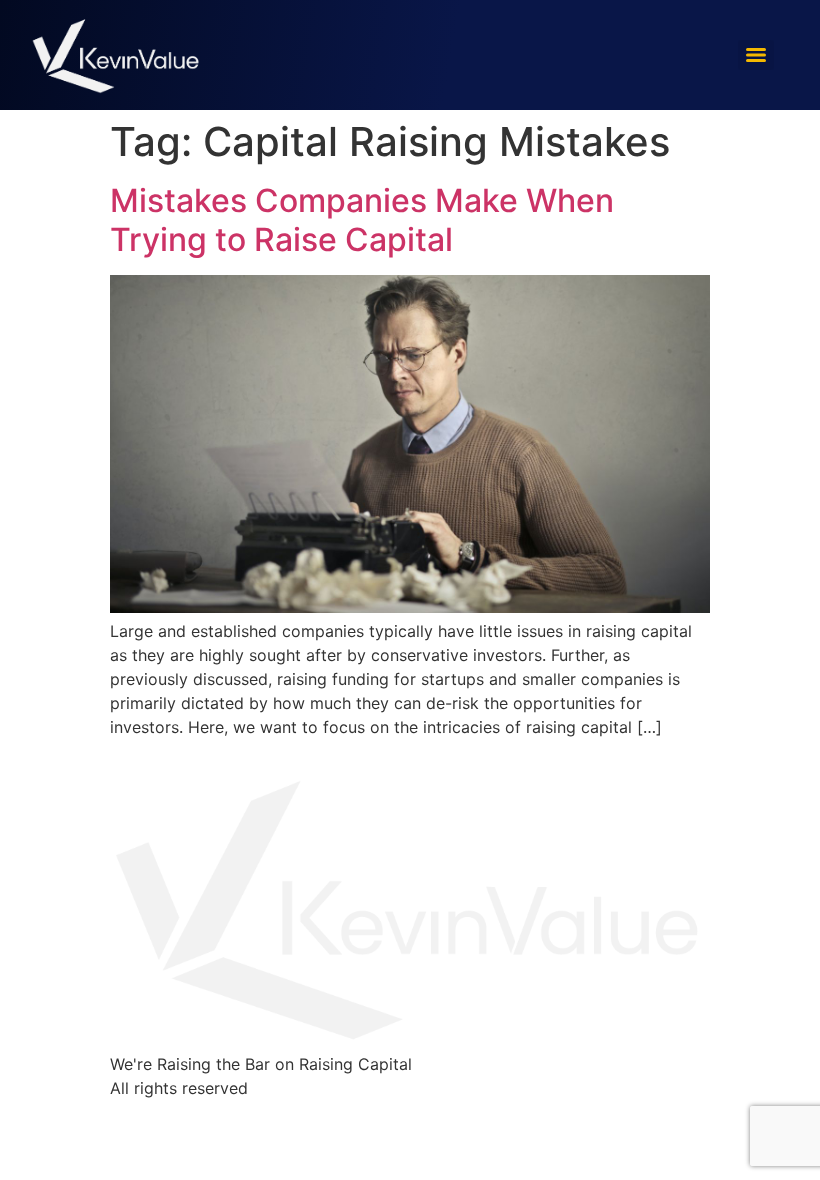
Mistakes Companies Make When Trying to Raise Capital (362, 219)
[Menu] (756, 55)
